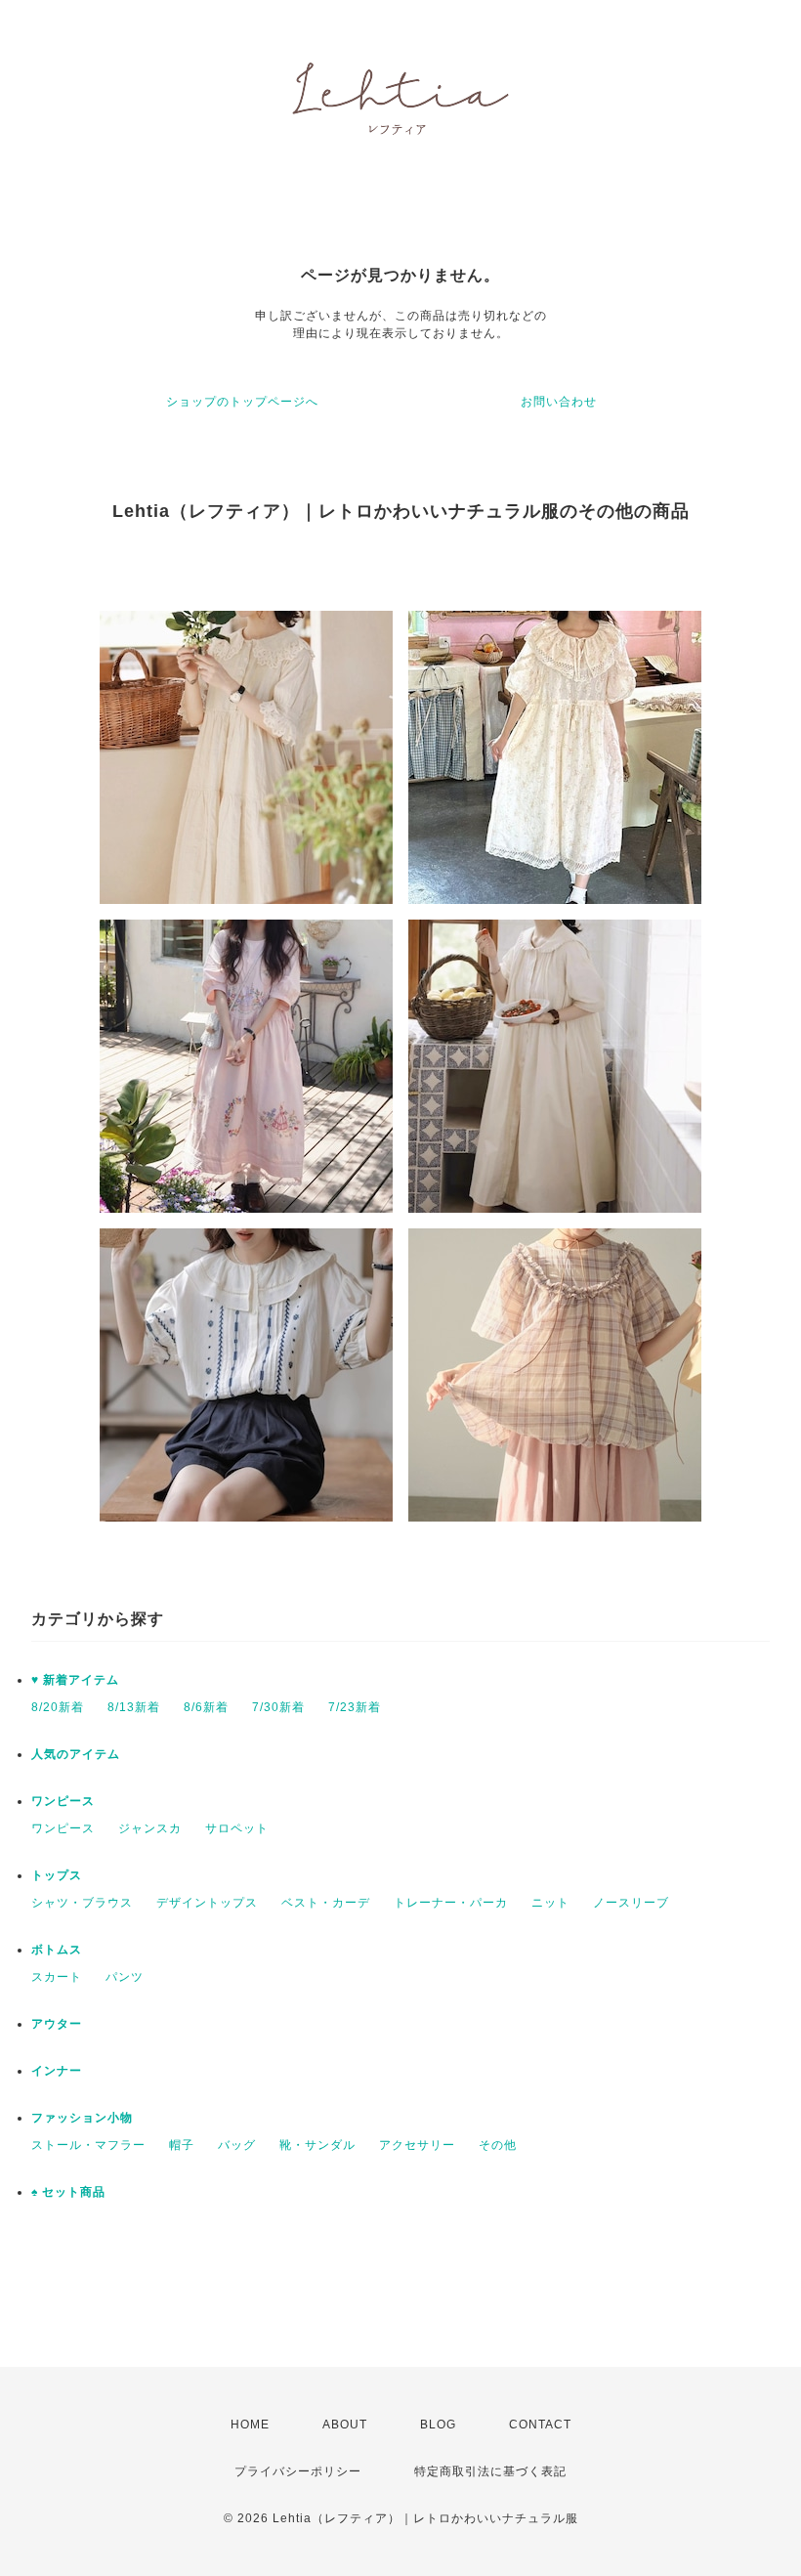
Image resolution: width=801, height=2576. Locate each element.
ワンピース (63, 1801)
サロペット (237, 1828)
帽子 (182, 2145)
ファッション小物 (82, 2118)
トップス (57, 1875)
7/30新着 (278, 1707)
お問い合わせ (559, 402)
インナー (57, 2071)
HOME (250, 2425)
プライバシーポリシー (298, 2471)
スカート (57, 1977)
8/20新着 (58, 1707)
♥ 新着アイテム (75, 1680)
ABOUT (345, 2425)
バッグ (237, 2145)
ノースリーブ (631, 1903)
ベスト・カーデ (326, 1903)
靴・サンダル (317, 2145)
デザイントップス (207, 1903)
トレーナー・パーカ (451, 1903)
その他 (498, 2145)
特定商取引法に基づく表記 (490, 2471)
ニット (550, 1903)
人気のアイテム (76, 1754)
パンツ (125, 1977)
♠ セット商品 (68, 2192)
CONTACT (540, 2425)
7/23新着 (355, 1707)
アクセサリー (417, 2145)
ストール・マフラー (88, 2145)
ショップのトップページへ (242, 402)
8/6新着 (206, 1707)
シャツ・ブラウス (82, 1903)
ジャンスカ (150, 1828)
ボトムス (57, 1950)
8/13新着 (134, 1707)
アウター (57, 2024)
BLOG (438, 2425)
